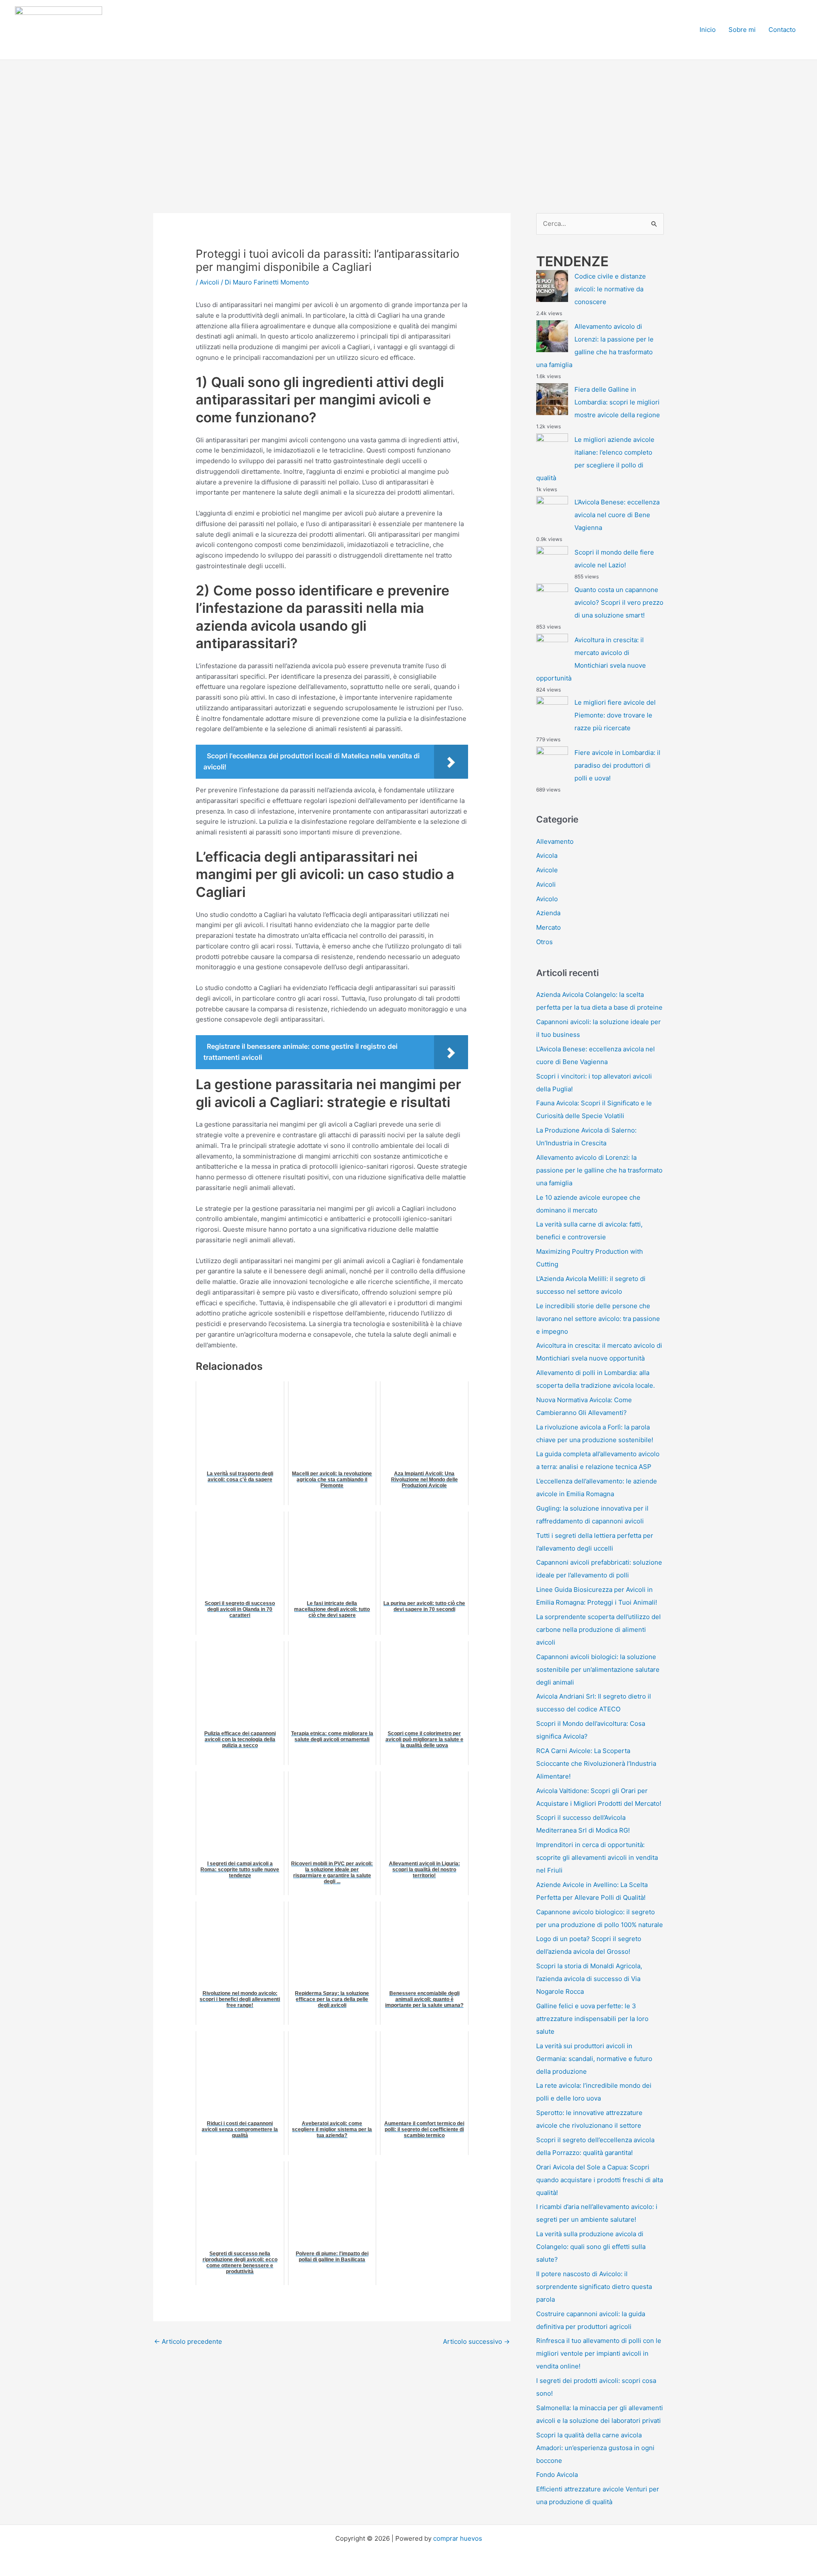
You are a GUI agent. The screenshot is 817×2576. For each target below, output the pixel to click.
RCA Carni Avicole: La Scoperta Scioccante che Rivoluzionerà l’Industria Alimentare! (596, 1763)
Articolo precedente (188, 2341)
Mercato (548, 927)
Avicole (547, 870)
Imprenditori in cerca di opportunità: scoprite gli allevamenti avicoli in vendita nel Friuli (597, 1857)
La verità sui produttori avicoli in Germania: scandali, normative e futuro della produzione (594, 2059)
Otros (544, 942)
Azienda (548, 913)
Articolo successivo (476, 2341)
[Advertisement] (408, 124)
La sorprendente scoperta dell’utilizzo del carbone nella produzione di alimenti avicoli (598, 1630)
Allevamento (555, 841)
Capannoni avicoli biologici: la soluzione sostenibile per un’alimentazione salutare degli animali (598, 1669)
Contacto (782, 30)
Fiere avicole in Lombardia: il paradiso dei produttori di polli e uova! (617, 765)
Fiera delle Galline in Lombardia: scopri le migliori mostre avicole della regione (617, 402)
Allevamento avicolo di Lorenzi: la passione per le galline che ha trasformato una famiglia (599, 1170)
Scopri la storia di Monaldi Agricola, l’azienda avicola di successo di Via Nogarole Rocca (589, 1979)
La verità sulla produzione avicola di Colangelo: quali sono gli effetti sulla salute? (591, 2247)
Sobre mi (742, 30)
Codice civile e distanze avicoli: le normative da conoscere (610, 289)
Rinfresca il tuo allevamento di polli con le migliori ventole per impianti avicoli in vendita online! (599, 2353)
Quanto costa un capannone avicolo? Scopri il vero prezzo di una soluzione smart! (619, 602)
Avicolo (547, 899)
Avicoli (209, 282)
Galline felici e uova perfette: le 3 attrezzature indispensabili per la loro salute (592, 2019)
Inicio (708, 30)
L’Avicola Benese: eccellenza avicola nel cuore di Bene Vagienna (617, 515)
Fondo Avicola (557, 2475)
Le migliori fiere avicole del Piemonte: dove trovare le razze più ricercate (615, 715)
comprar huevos (458, 2538)
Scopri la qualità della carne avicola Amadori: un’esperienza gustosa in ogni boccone (595, 2448)
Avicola (547, 855)
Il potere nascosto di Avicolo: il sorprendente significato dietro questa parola (594, 2287)
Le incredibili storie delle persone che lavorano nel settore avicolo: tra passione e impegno (598, 1319)
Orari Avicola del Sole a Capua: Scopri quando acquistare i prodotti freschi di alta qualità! (600, 2180)
